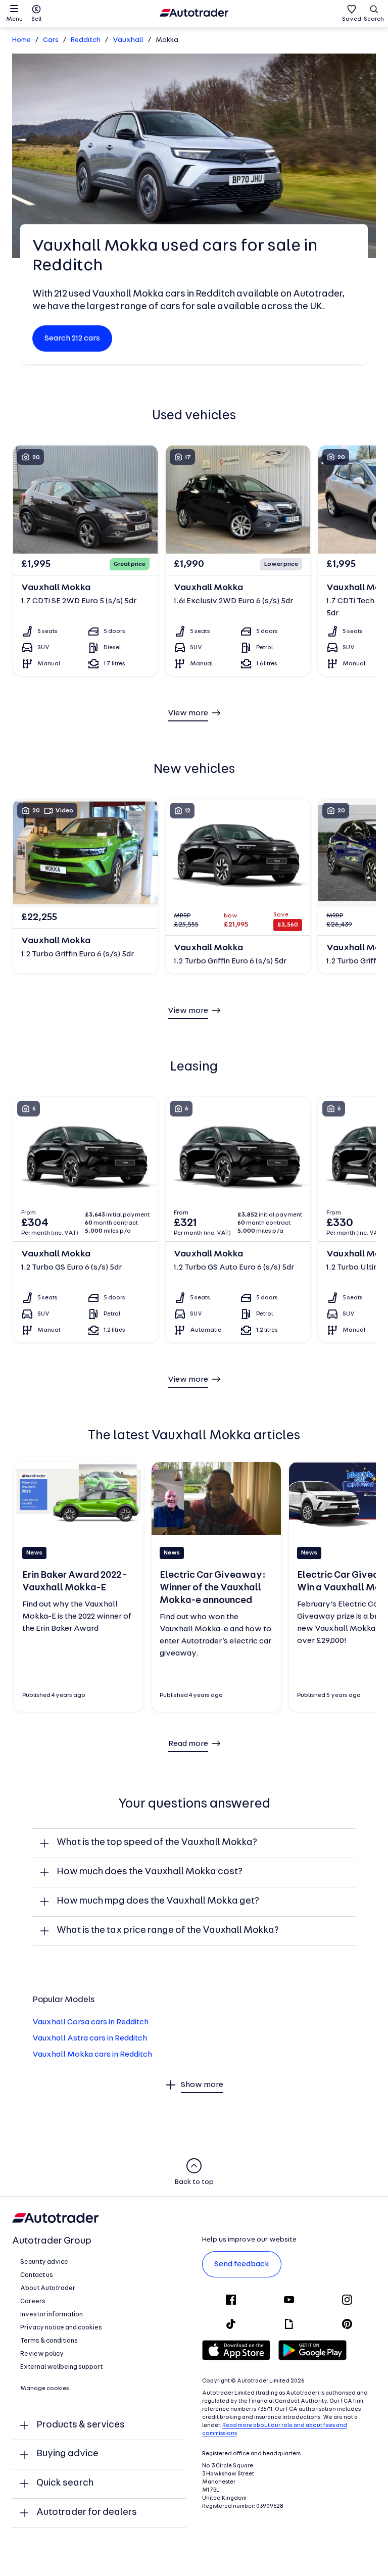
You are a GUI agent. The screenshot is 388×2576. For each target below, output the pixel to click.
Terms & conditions (49, 2341)
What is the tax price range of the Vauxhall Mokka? (168, 1931)
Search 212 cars (72, 338)
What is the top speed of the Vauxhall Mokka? (157, 1843)
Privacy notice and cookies (61, 2328)
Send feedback (242, 2264)
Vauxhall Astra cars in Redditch (90, 2038)
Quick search (65, 2483)
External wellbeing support (61, 2367)
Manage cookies (45, 2389)
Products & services (81, 2425)
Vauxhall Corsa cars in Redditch (90, 2022)
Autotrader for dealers (87, 2513)
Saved (352, 19)
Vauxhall (128, 40)
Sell (36, 19)
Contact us (37, 2275)
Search (374, 19)
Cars (51, 40)
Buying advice (67, 2454)
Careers (33, 2301)
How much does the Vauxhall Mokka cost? (150, 1872)
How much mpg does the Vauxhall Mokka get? (158, 1901)
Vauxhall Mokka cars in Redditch (92, 2055)
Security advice (44, 2262)
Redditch (86, 40)
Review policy (42, 2354)
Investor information (52, 2315)
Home (21, 40)
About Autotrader (48, 2288)
